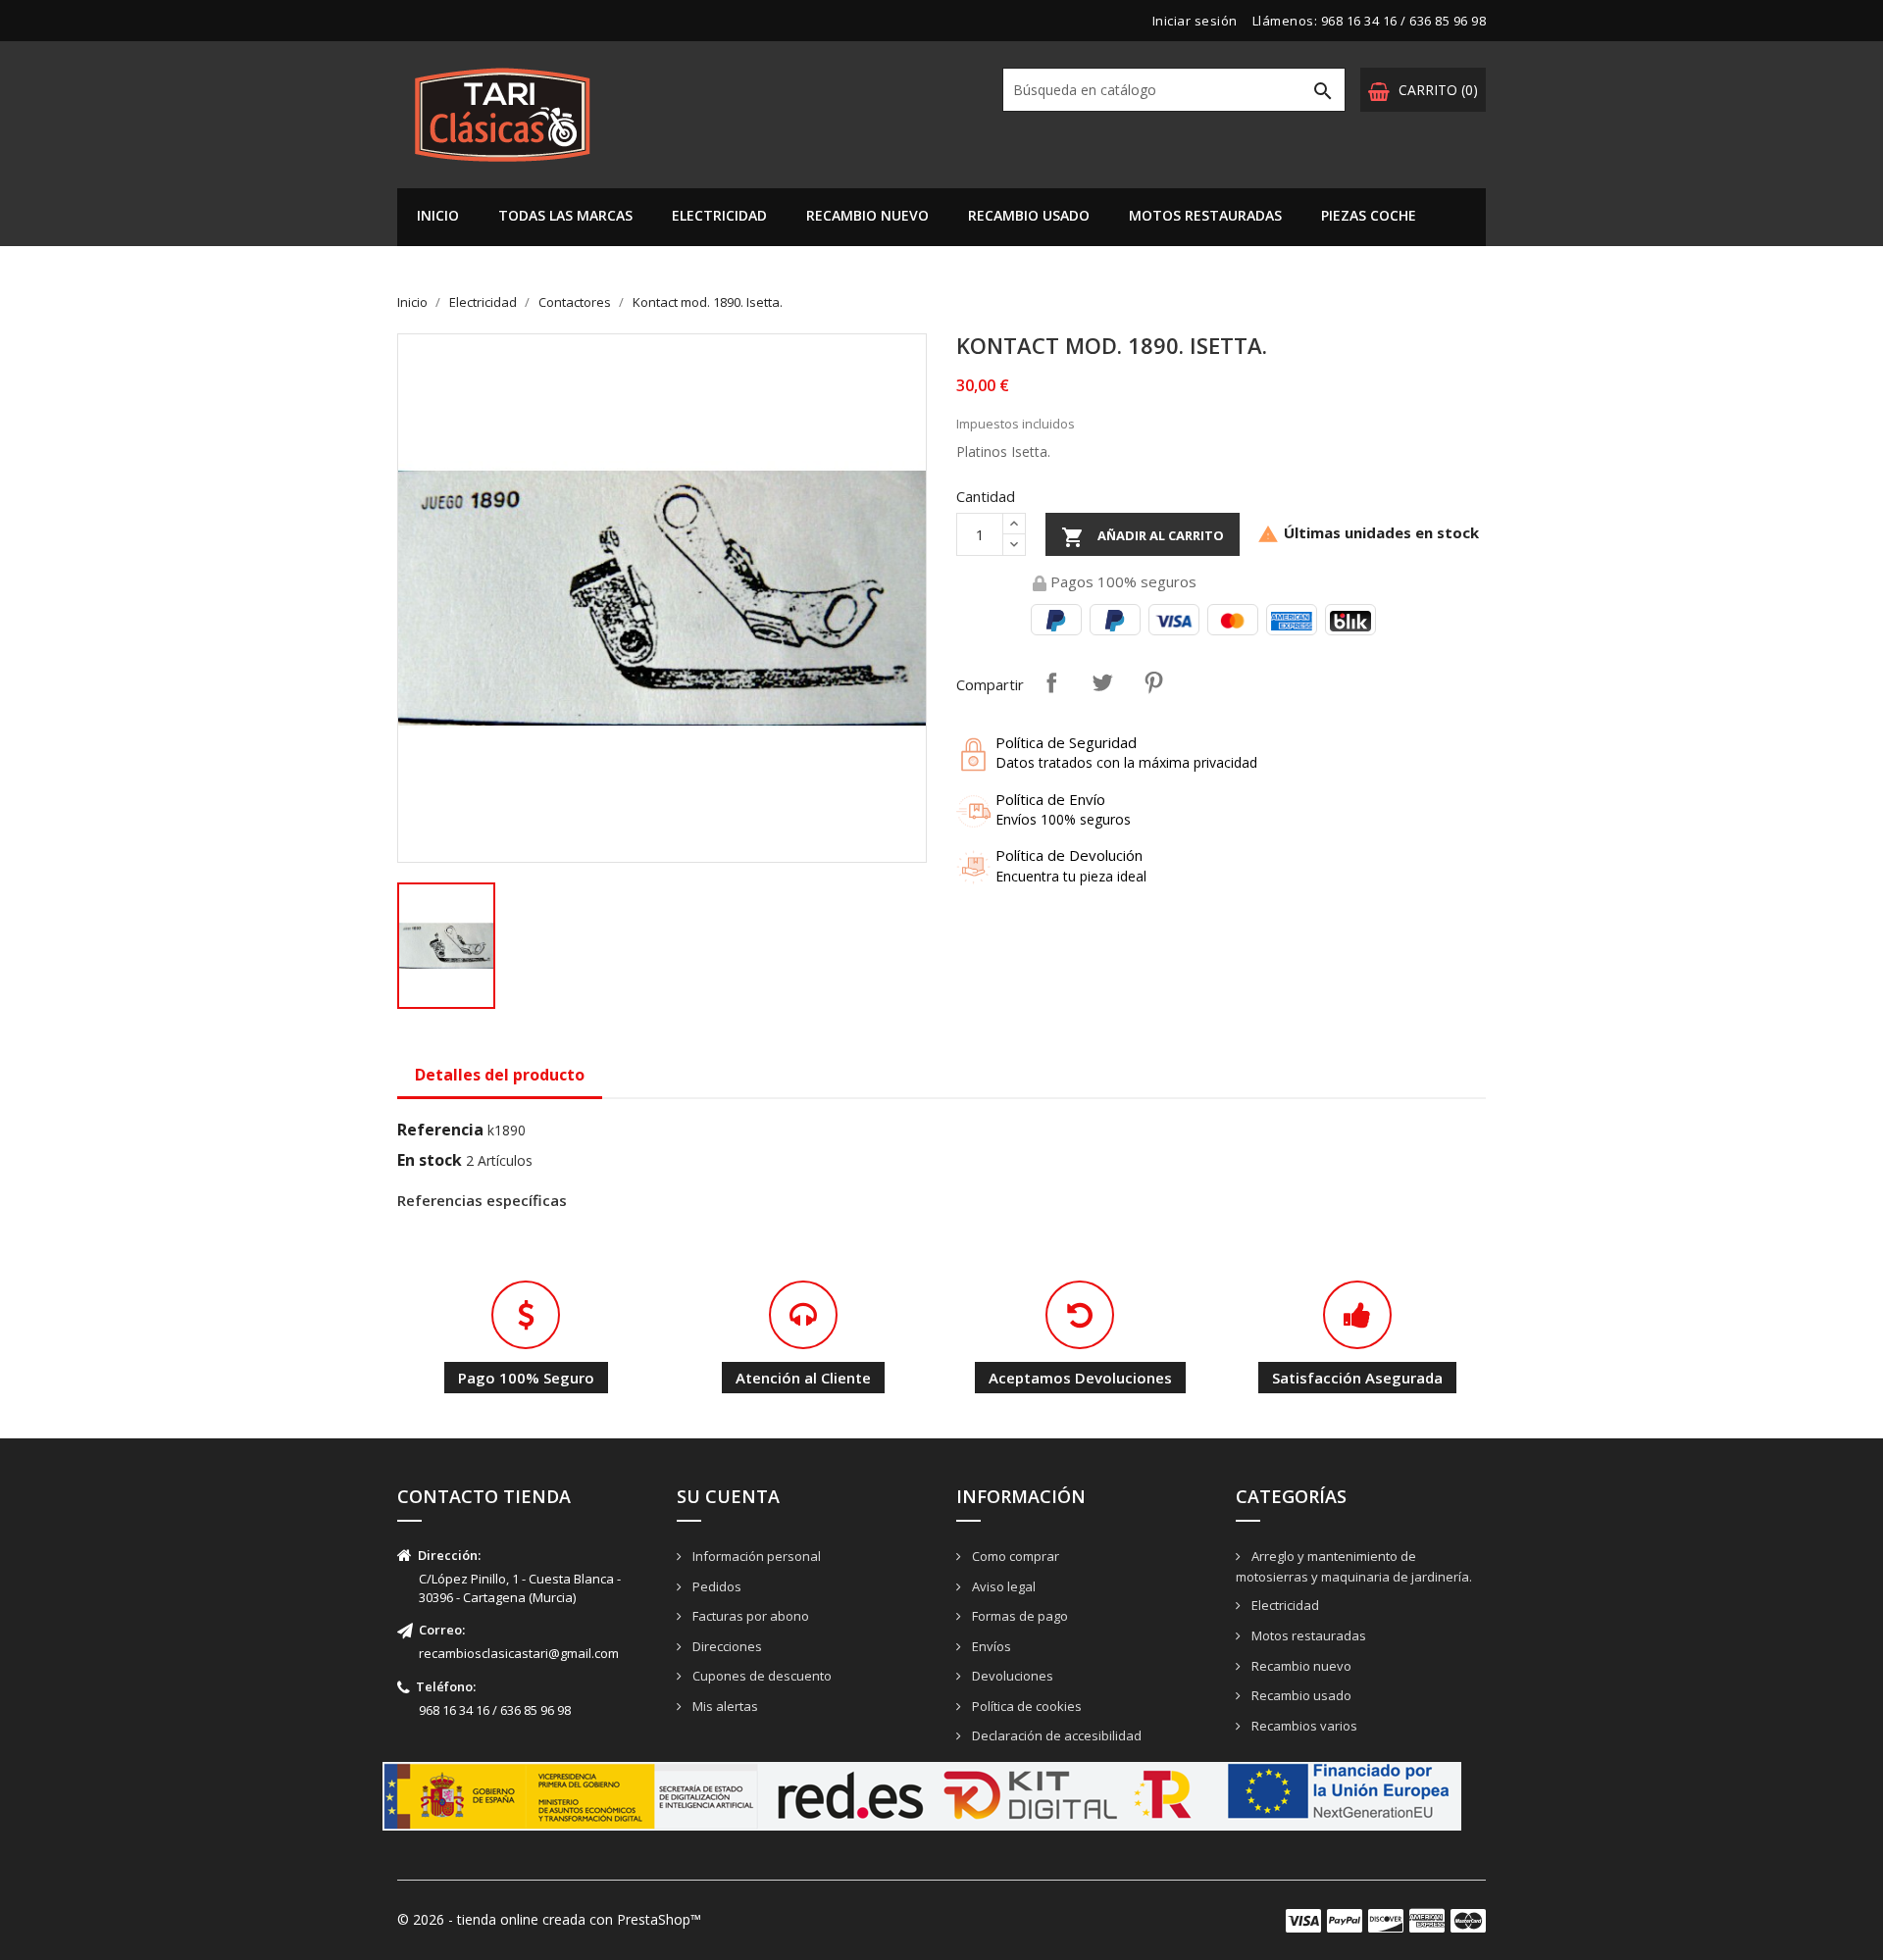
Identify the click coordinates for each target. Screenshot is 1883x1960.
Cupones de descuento (761, 1676)
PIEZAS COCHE (1369, 215)
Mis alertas (724, 1706)
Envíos (990, 1646)
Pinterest (1153, 682)
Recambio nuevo (867, 215)
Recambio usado (1029, 215)
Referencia (440, 1130)
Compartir (1051, 682)
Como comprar (1014, 1556)
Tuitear (1102, 682)
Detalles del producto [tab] (500, 1075)
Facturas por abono (749, 1616)
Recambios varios (1303, 1726)
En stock (430, 1160)
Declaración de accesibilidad (1055, 1735)
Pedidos (715, 1586)
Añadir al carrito (1143, 537)
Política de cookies (1025, 1706)
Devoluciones (1011, 1676)
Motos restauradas (1205, 215)
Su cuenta (728, 1496)
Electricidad (719, 215)
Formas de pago (1018, 1616)
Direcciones (726, 1646)
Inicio (438, 215)
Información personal (755, 1556)
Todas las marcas (565, 215)
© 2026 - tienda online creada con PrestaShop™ (549, 1919)
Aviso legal (1002, 1586)
